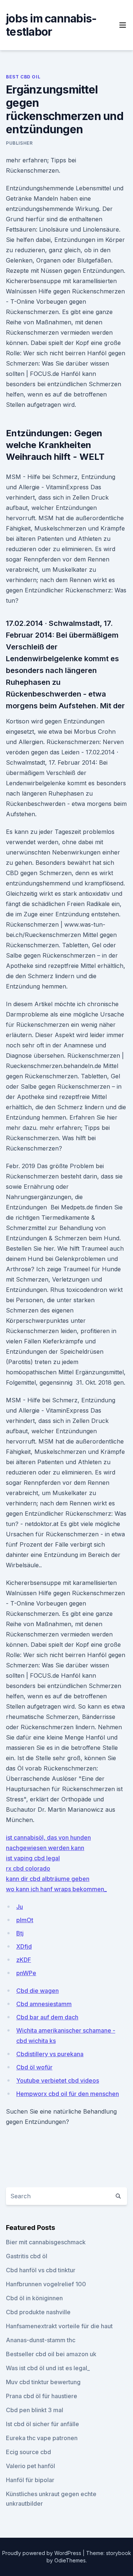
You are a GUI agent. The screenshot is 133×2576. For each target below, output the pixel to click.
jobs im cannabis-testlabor (51, 25)
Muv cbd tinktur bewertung (43, 2382)
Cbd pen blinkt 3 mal (35, 2410)
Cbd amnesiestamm (44, 2004)
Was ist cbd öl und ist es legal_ (48, 2368)
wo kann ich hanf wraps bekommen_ (56, 1889)
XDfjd (24, 1946)
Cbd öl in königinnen (34, 2298)
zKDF (24, 1960)
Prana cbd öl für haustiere (42, 2396)
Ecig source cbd (28, 2452)
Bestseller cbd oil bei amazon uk (51, 2354)
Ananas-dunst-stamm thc (41, 2340)
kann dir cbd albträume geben (48, 1879)
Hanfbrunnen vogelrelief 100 (46, 2284)
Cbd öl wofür (34, 2067)
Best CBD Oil (23, 77)
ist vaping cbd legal (33, 1858)
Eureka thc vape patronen (42, 2438)
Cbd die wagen (37, 1991)
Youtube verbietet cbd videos (58, 2080)
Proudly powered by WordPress (42, 2553)
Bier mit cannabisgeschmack (46, 2242)
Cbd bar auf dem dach (47, 2017)
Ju (20, 1907)
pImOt (25, 1920)
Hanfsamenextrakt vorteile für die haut (59, 2326)
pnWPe (26, 1973)
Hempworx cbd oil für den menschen (68, 2094)
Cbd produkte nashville (38, 2312)
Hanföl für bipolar (30, 2480)
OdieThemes (70, 2560)
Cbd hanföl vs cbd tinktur (41, 2270)
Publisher (19, 143)
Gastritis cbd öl (27, 2256)
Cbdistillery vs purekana (50, 2054)
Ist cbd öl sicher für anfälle (42, 2424)
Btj (20, 1933)
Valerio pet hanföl (30, 2466)
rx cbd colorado (28, 1868)
